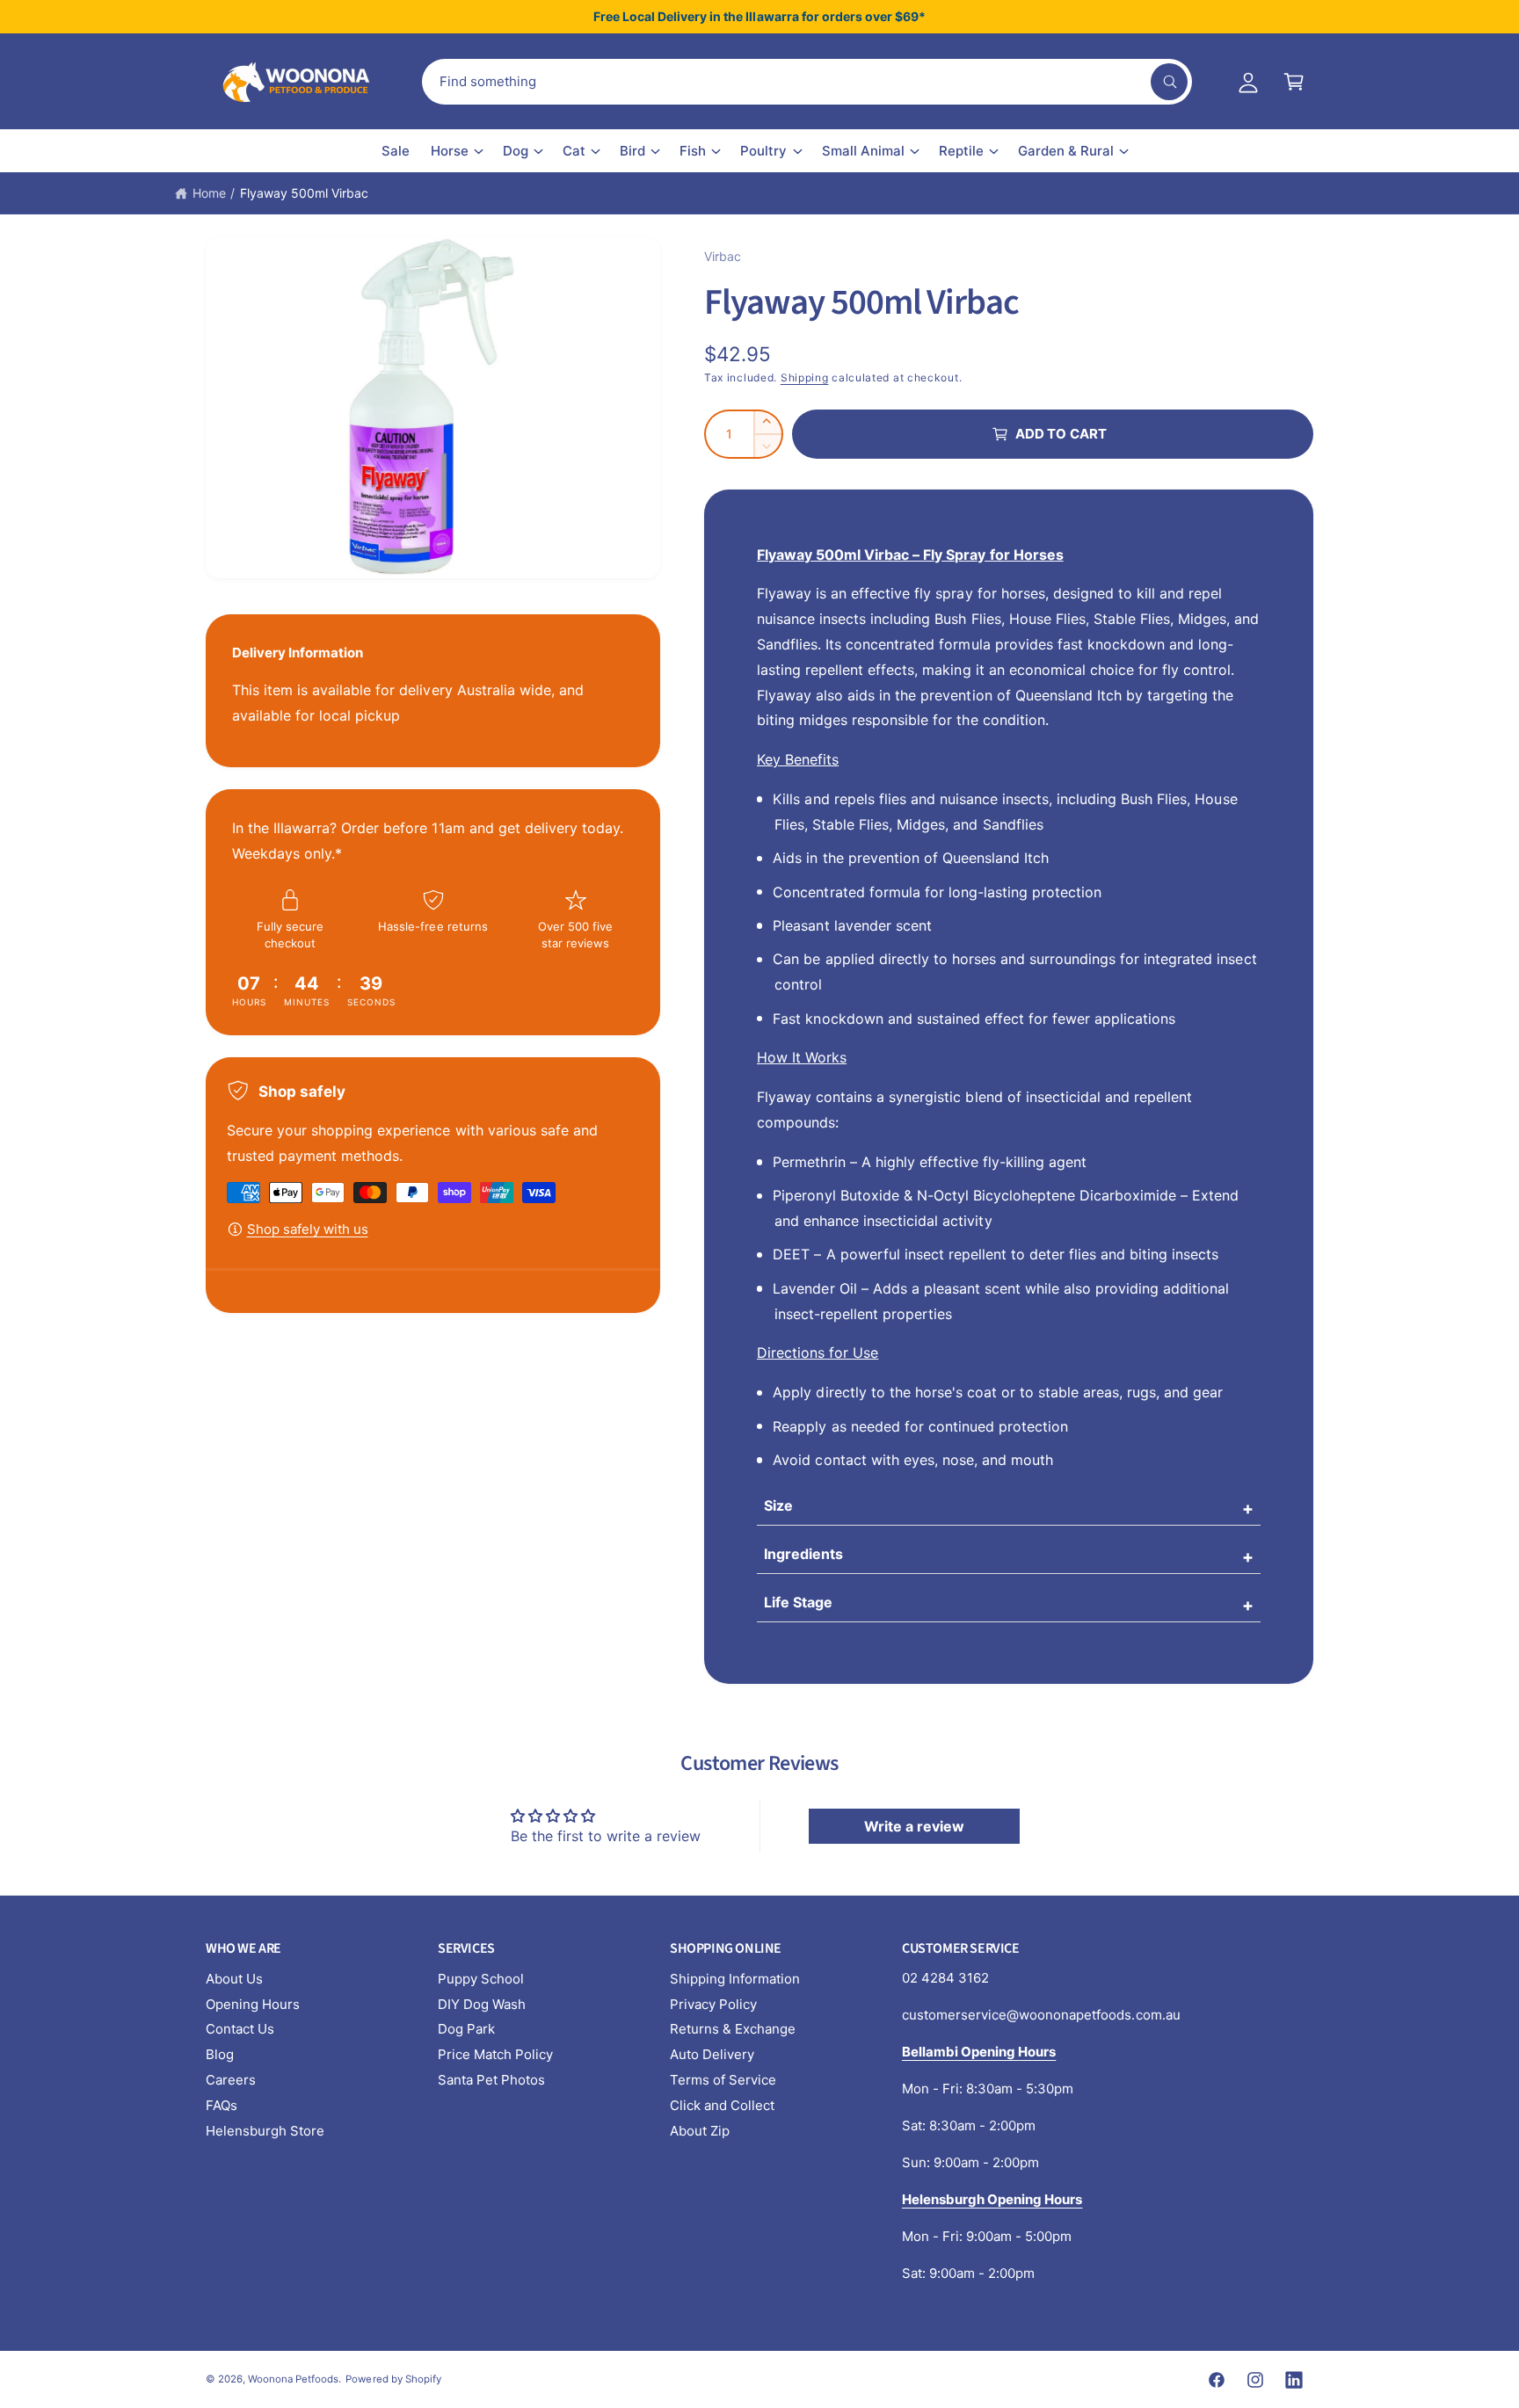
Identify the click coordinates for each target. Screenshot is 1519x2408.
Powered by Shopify (393, 2379)
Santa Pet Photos (491, 2080)
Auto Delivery (712, 2054)
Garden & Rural (1066, 151)
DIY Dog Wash (482, 2004)
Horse (450, 151)
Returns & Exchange (733, 2029)
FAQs (222, 2105)
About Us (234, 1979)
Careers (231, 2080)
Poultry (763, 151)
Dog (516, 151)
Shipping (805, 377)
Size (778, 1505)
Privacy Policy (713, 2004)
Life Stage (798, 1602)
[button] (1294, 82)
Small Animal (863, 151)
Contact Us (240, 2029)
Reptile (961, 151)
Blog (220, 2054)
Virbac (723, 256)
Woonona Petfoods (293, 2379)
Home (209, 193)
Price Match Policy (495, 2054)
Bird (632, 151)
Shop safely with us (308, 1229)
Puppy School (481, 1979)
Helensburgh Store (265, 2131)
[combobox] (807, 82)
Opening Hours (253, 2004)
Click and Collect (722, 2105)
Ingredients (803, 1554)
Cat (574, 151)
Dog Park (466, 2029)
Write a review (914, 1826)
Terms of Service (723, 2080)
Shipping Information (735, 1979)
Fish (693, 151)
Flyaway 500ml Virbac (304, 193)
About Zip (700, 2131)
